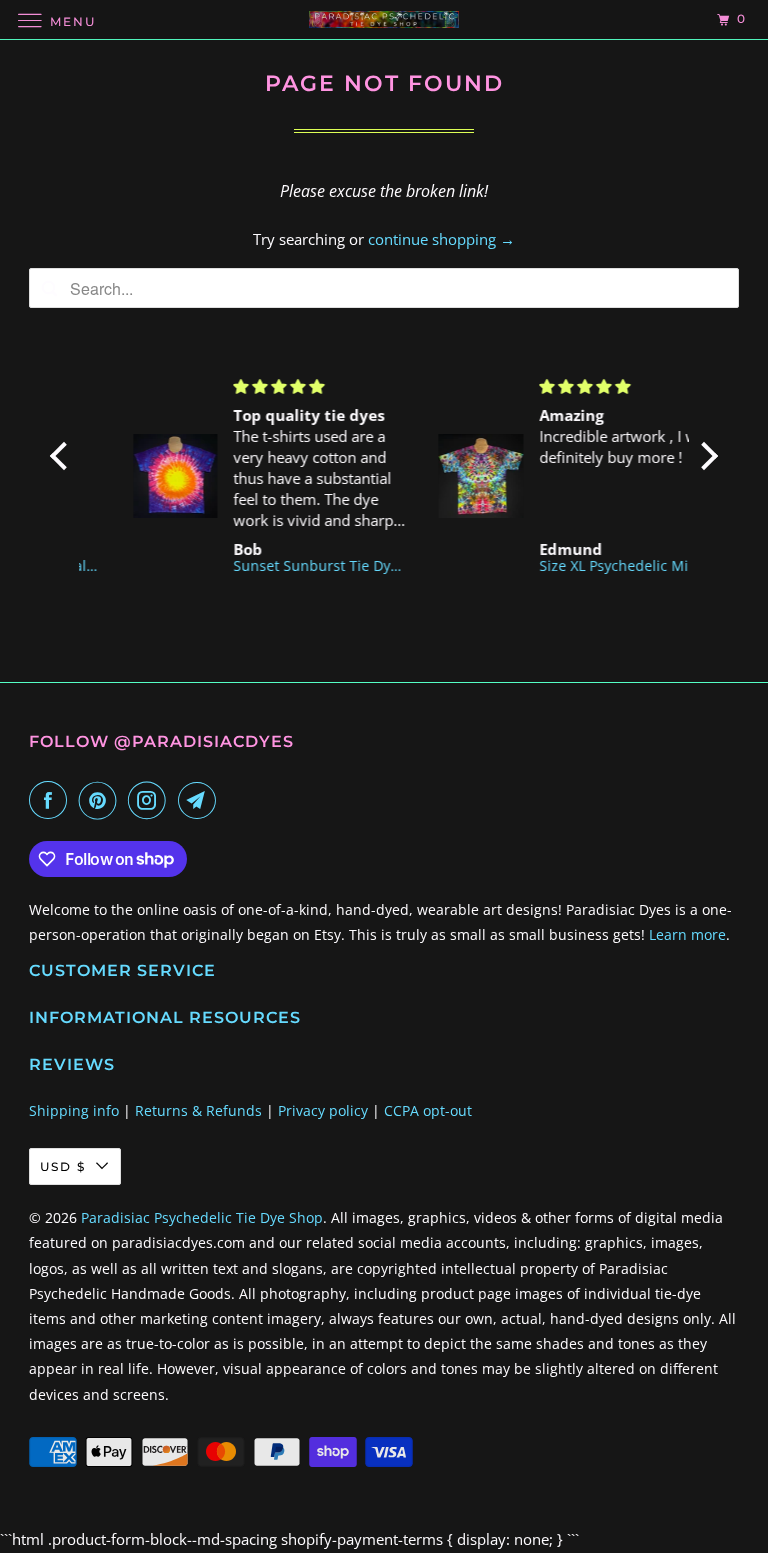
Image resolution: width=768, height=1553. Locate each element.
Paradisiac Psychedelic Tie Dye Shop (202, 1217)
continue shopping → (441, 239)
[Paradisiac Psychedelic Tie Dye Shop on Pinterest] (102, 800)
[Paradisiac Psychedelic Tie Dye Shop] (384, 19)
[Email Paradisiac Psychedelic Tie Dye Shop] (201, 800)
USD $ (63, 1166)
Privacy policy (323, 1110)
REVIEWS (72, 1064)
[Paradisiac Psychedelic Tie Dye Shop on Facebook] (52, 800)
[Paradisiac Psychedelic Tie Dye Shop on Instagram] (151, 800)
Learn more (687, 934)
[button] (64, 456)
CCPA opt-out (428, 1110)
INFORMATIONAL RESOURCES (165, 1017)
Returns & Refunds (198, 1110)
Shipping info (74, 1110)
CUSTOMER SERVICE (122, 970)
